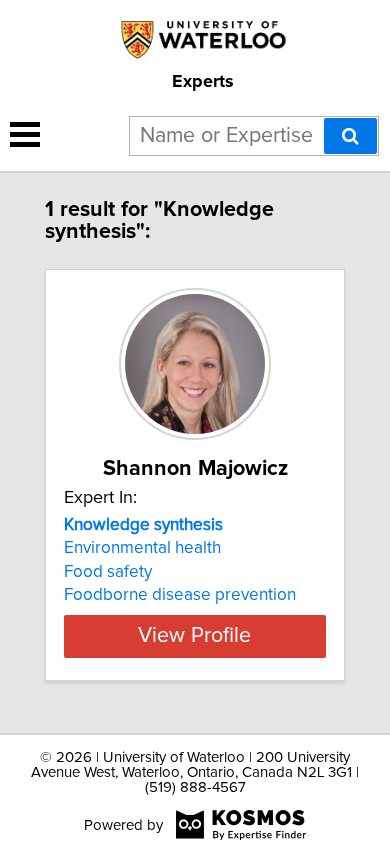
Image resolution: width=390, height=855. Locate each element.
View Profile (194, 636)
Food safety (108, 572)
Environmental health (142, 548)
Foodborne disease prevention (180, 595)
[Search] (350, 136)
